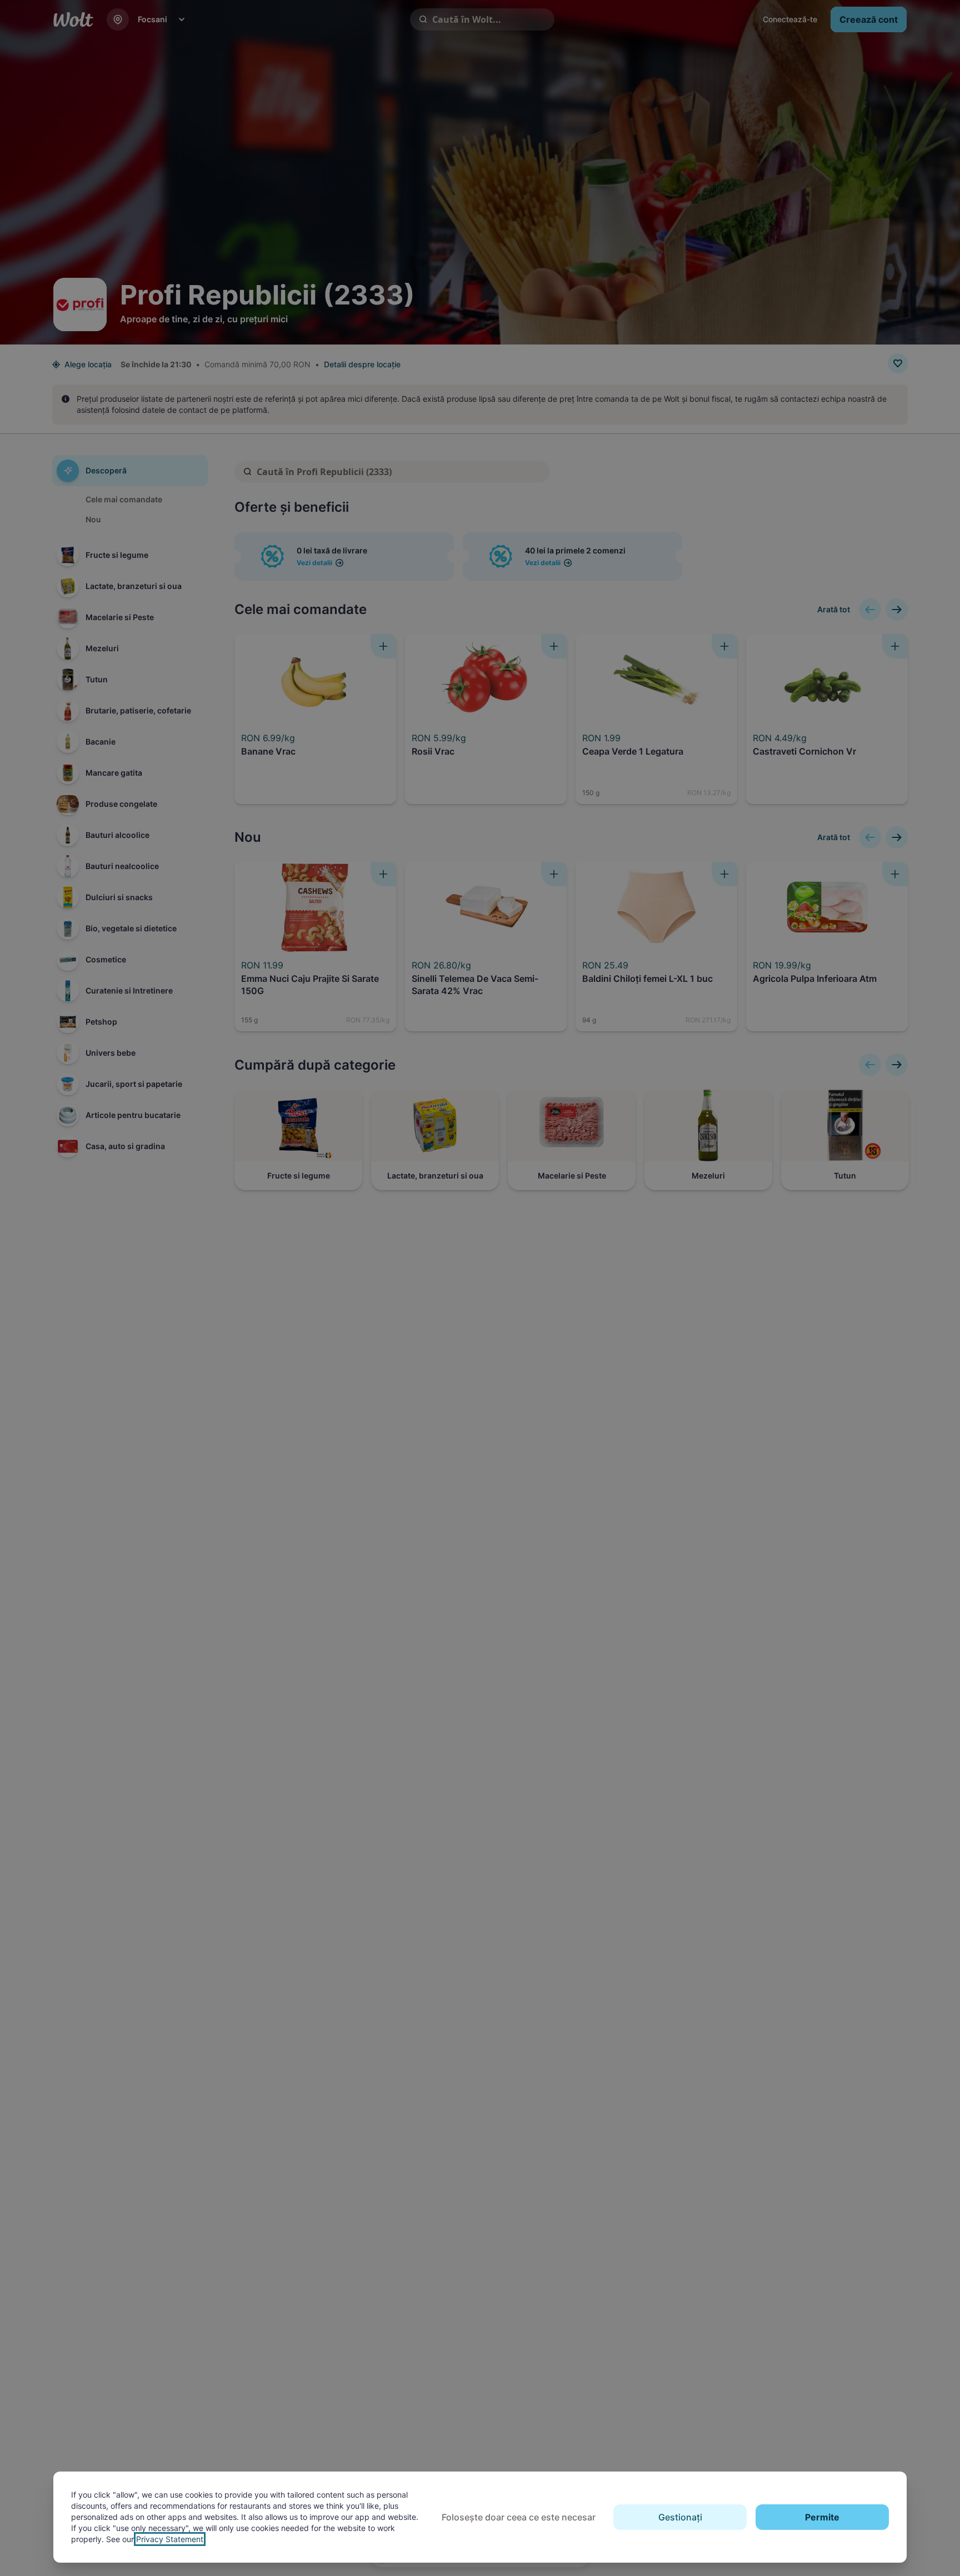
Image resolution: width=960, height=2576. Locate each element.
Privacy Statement (170, 2539)
